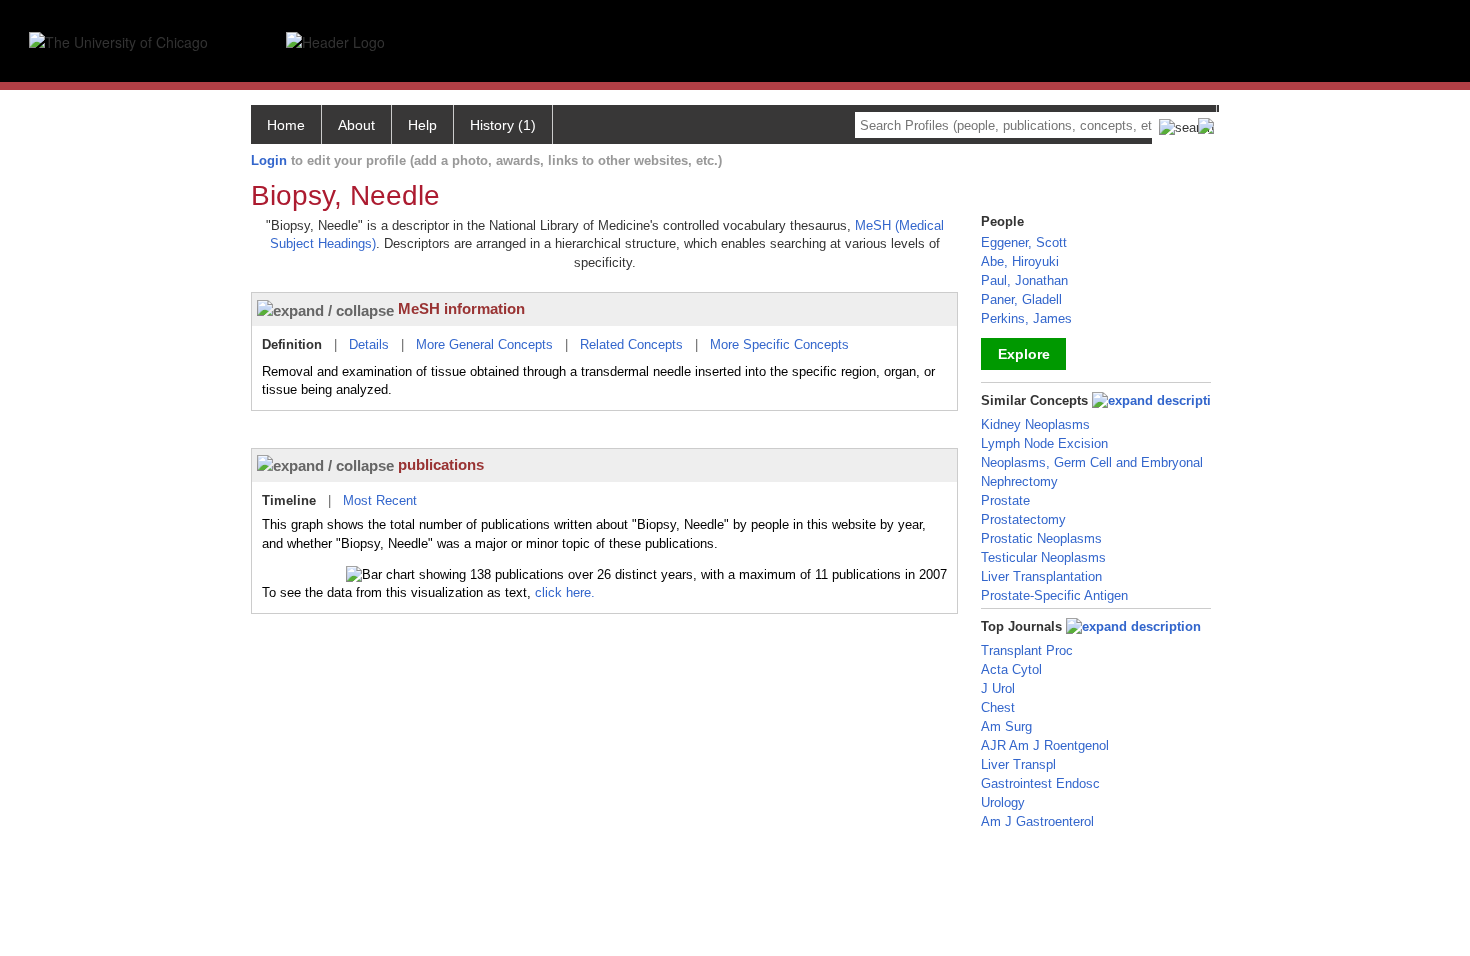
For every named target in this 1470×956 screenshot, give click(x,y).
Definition (292, 344)
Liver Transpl (1018, 764)
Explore (1024, 354)
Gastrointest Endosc (1040, 783)
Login (269, 160)
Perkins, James (1026, 318)
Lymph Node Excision (1044, 443)
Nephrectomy (1019, 481)
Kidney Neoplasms (1035, 424)
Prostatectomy (1023, 519)
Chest (998, 707)
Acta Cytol (1011, 669)
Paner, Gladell (1021, 299)
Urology (1003, 802)
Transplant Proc (1027, 650)
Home (286, 125)
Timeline (289, 500)
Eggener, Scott (1024, 242)
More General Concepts (484, 344)
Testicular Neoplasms (1043, 557)
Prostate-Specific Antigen (1054, 595)
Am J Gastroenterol (1037, 821)
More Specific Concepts (779, 344)
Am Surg (1006, 726)
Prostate (1005, 500)
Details (369, 344)
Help (422, 125)
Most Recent (380, 500)
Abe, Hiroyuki (1020, 261)
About (356, 125)
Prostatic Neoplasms (1041, 538)
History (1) (503, 125)
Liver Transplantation (1041, 576)
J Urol (998, 688)
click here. (565, 592)
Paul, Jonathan (1024, 280)
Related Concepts (631, 344)
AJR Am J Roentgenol (1045, 745)
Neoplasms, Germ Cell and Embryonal (1092, 462)
